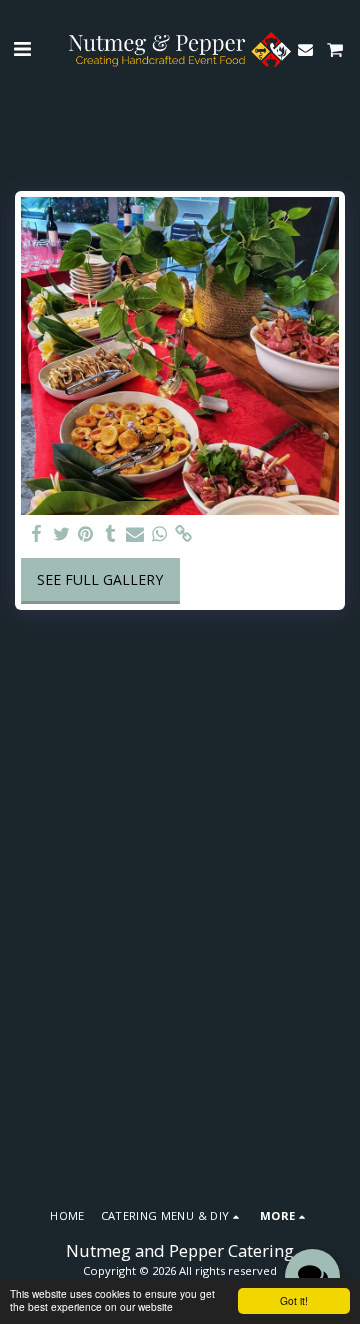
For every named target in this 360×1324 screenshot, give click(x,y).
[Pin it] (86, 534)
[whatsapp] (160, 534)
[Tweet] (62, 534)
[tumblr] (111, 534)
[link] (184, 534)
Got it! (294, 1300)
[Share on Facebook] (37, 534)
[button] (22, 48)
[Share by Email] (135, 534)
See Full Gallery (100, 579)
